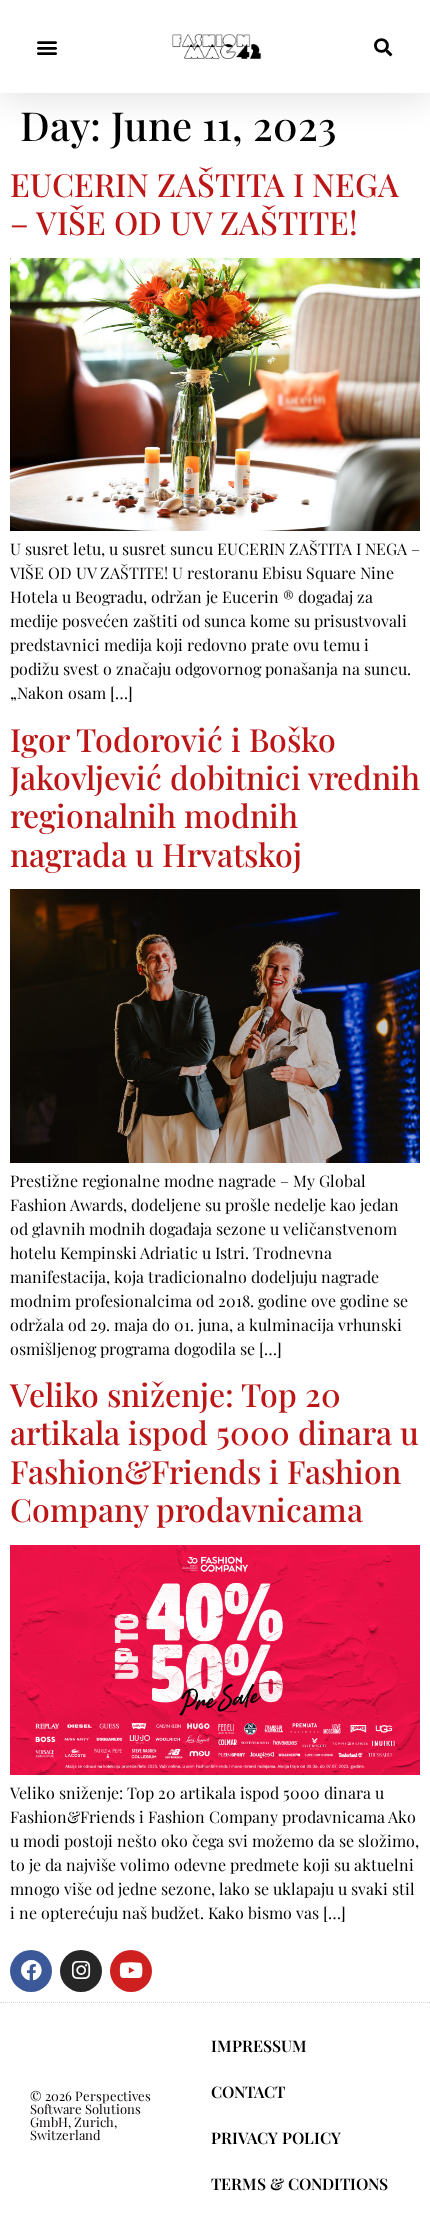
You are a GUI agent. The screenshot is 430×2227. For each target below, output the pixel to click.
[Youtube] (131, 1971)
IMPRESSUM (259, 2045)
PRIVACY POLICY (276, 2137)
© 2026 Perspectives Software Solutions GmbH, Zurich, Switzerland (90, 2115)
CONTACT (248, 2091)
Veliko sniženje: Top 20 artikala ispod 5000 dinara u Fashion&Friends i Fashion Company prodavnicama (214, 1451)
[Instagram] (81, 1971)
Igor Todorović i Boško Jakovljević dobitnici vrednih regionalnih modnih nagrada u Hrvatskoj (215, 796)
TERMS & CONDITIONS (299, 2183)
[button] (46, 46)
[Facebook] (31, 1971)
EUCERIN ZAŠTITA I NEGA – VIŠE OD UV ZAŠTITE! (204, 202)
